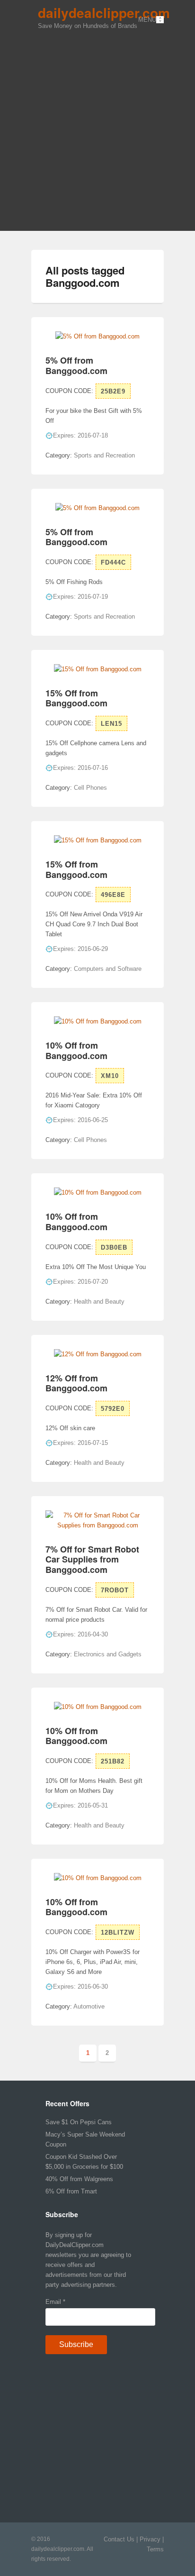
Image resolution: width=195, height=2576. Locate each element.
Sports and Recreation (104, 455)
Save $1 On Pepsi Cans (79, 2122)
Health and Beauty (99, 1302)
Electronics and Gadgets (108, 1654)
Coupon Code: (69, 391)
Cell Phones (90, 788)
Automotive (89, 2006)
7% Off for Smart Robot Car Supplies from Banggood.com (92, 1559)
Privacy (150, 2539)
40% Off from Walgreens (79, 2179)
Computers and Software (108, 969)
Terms (155, 2549)
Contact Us (119, 2539)
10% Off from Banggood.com (76, 1050)
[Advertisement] (97, 128)
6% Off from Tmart (71, 2191)
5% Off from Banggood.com (76, 365)
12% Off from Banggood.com (76, 1383)
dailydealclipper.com (104, 13)
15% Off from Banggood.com (76, 698)
